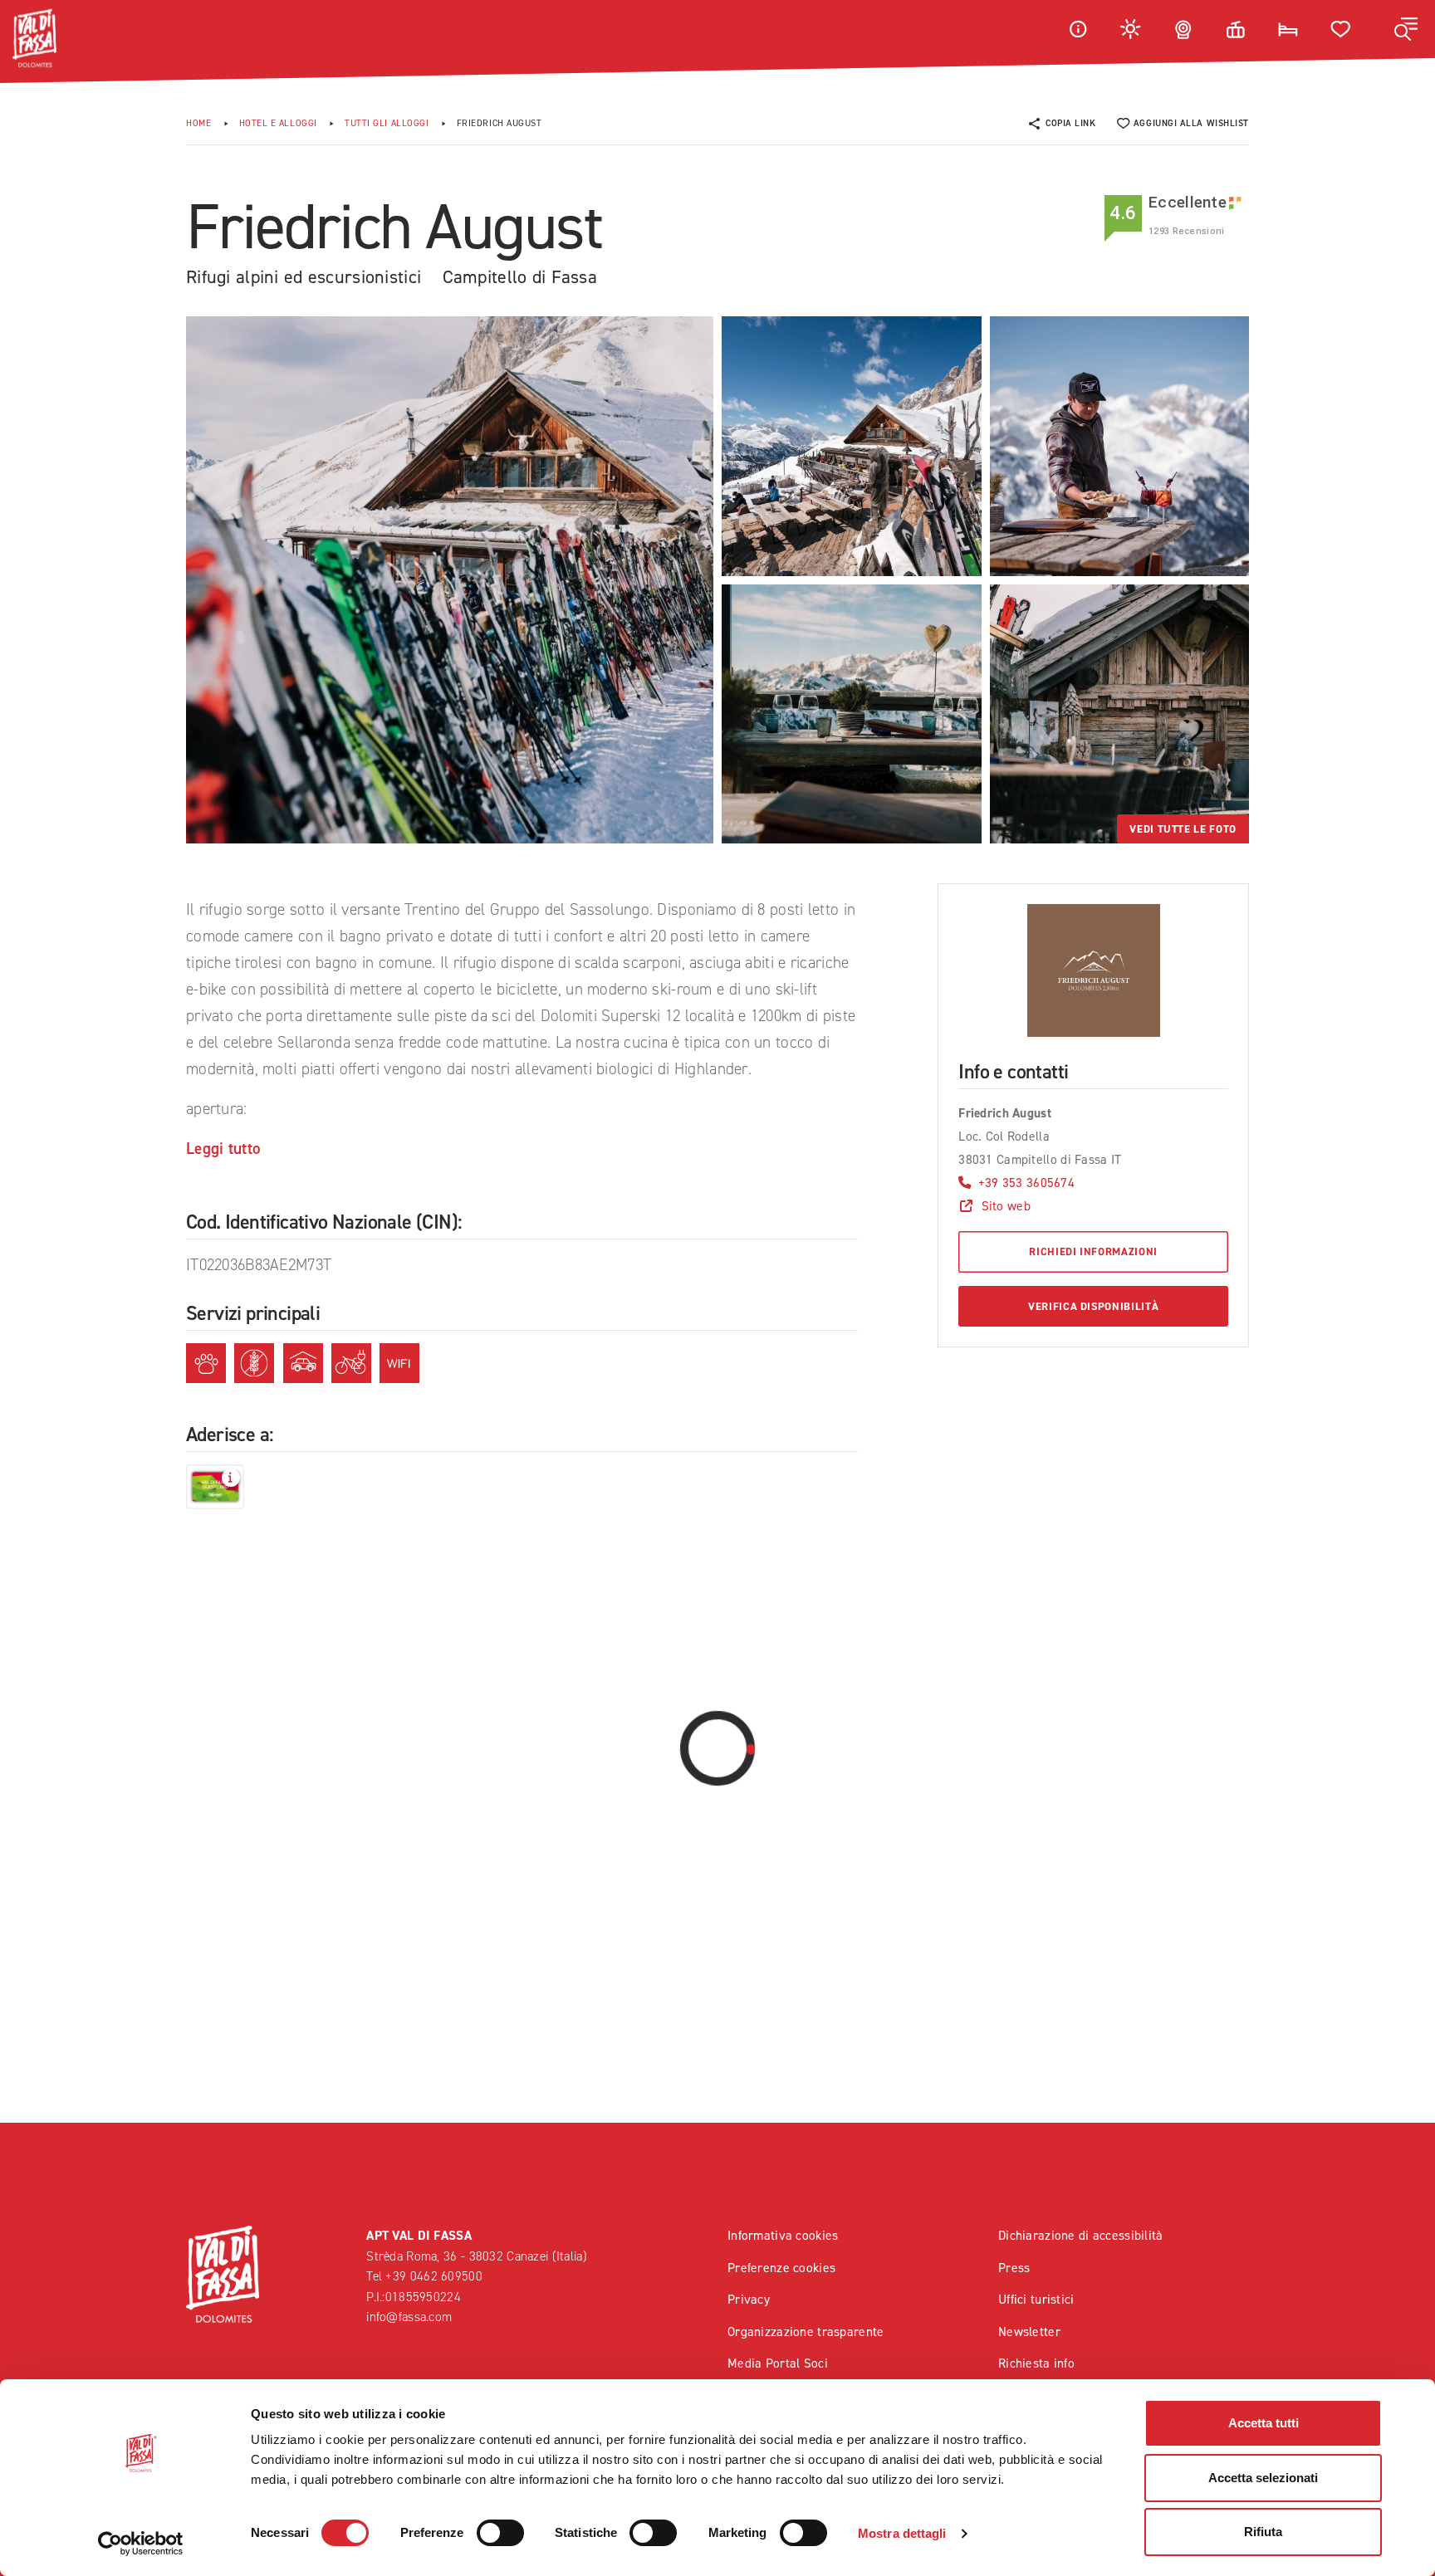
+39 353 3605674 (1026, 1183)
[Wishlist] (1341, 29)
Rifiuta (1263, 2532)
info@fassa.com (409, 2317)
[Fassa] (34, 38)
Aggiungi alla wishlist (1191, 123)
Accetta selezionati (1263, 2478)
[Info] (1078, 29)
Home (198, 123)
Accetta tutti (1264, 2423)
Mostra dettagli (902, 2533)
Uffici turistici (1036, 2299)
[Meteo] (1131, 29)
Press (1014, 2268)
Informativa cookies (783, 2235)
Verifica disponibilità (1093, 1306)
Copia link (1071, 123)
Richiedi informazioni (1093, 1251)
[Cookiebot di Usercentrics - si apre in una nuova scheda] (141, 2544)
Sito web (1006, 1206)
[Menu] (1406, 29)
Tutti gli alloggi (387, 123)
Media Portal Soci (778, 2363)
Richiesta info (1036, 2363)
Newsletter (1029, 2332)
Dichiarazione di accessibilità (1081, 2235)
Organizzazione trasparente (806, 2332)
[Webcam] (1183, 29)
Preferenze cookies (781, 2268)
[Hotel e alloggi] (1288, 29)
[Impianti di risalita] (1236, 29)
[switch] (500, 2533)
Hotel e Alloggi (278, 123)
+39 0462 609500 (433, 2276)
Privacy (749, 2299)
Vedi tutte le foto (1183, 829)
